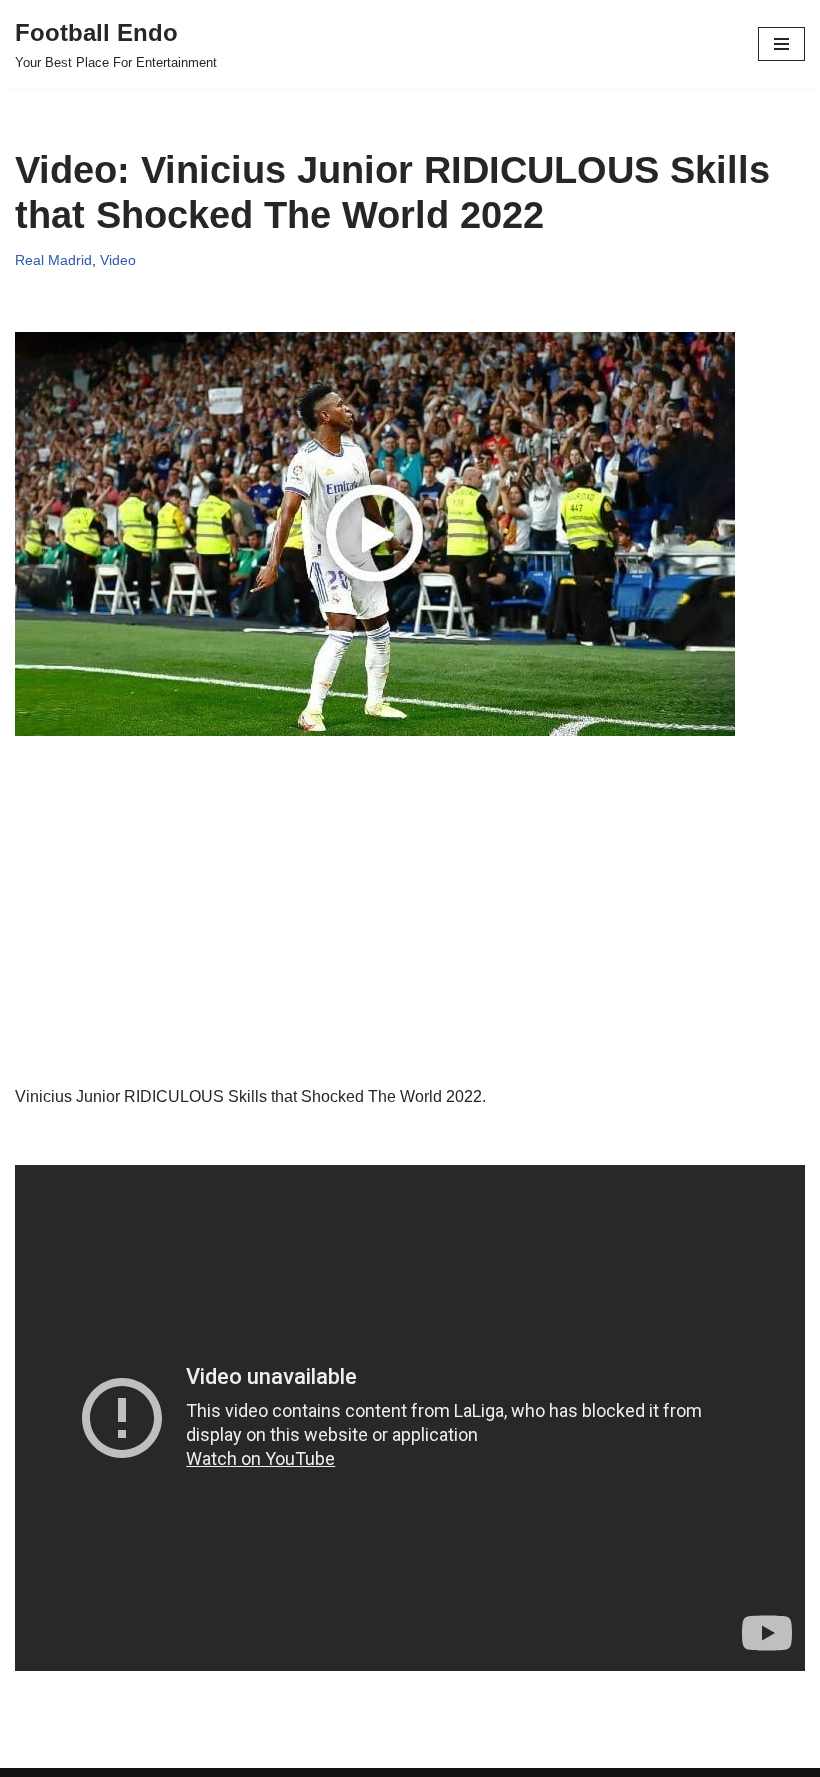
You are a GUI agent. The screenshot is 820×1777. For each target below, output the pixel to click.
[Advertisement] (410, 944)
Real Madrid (53, 260)
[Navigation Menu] (781, 44)
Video (118, 260)
